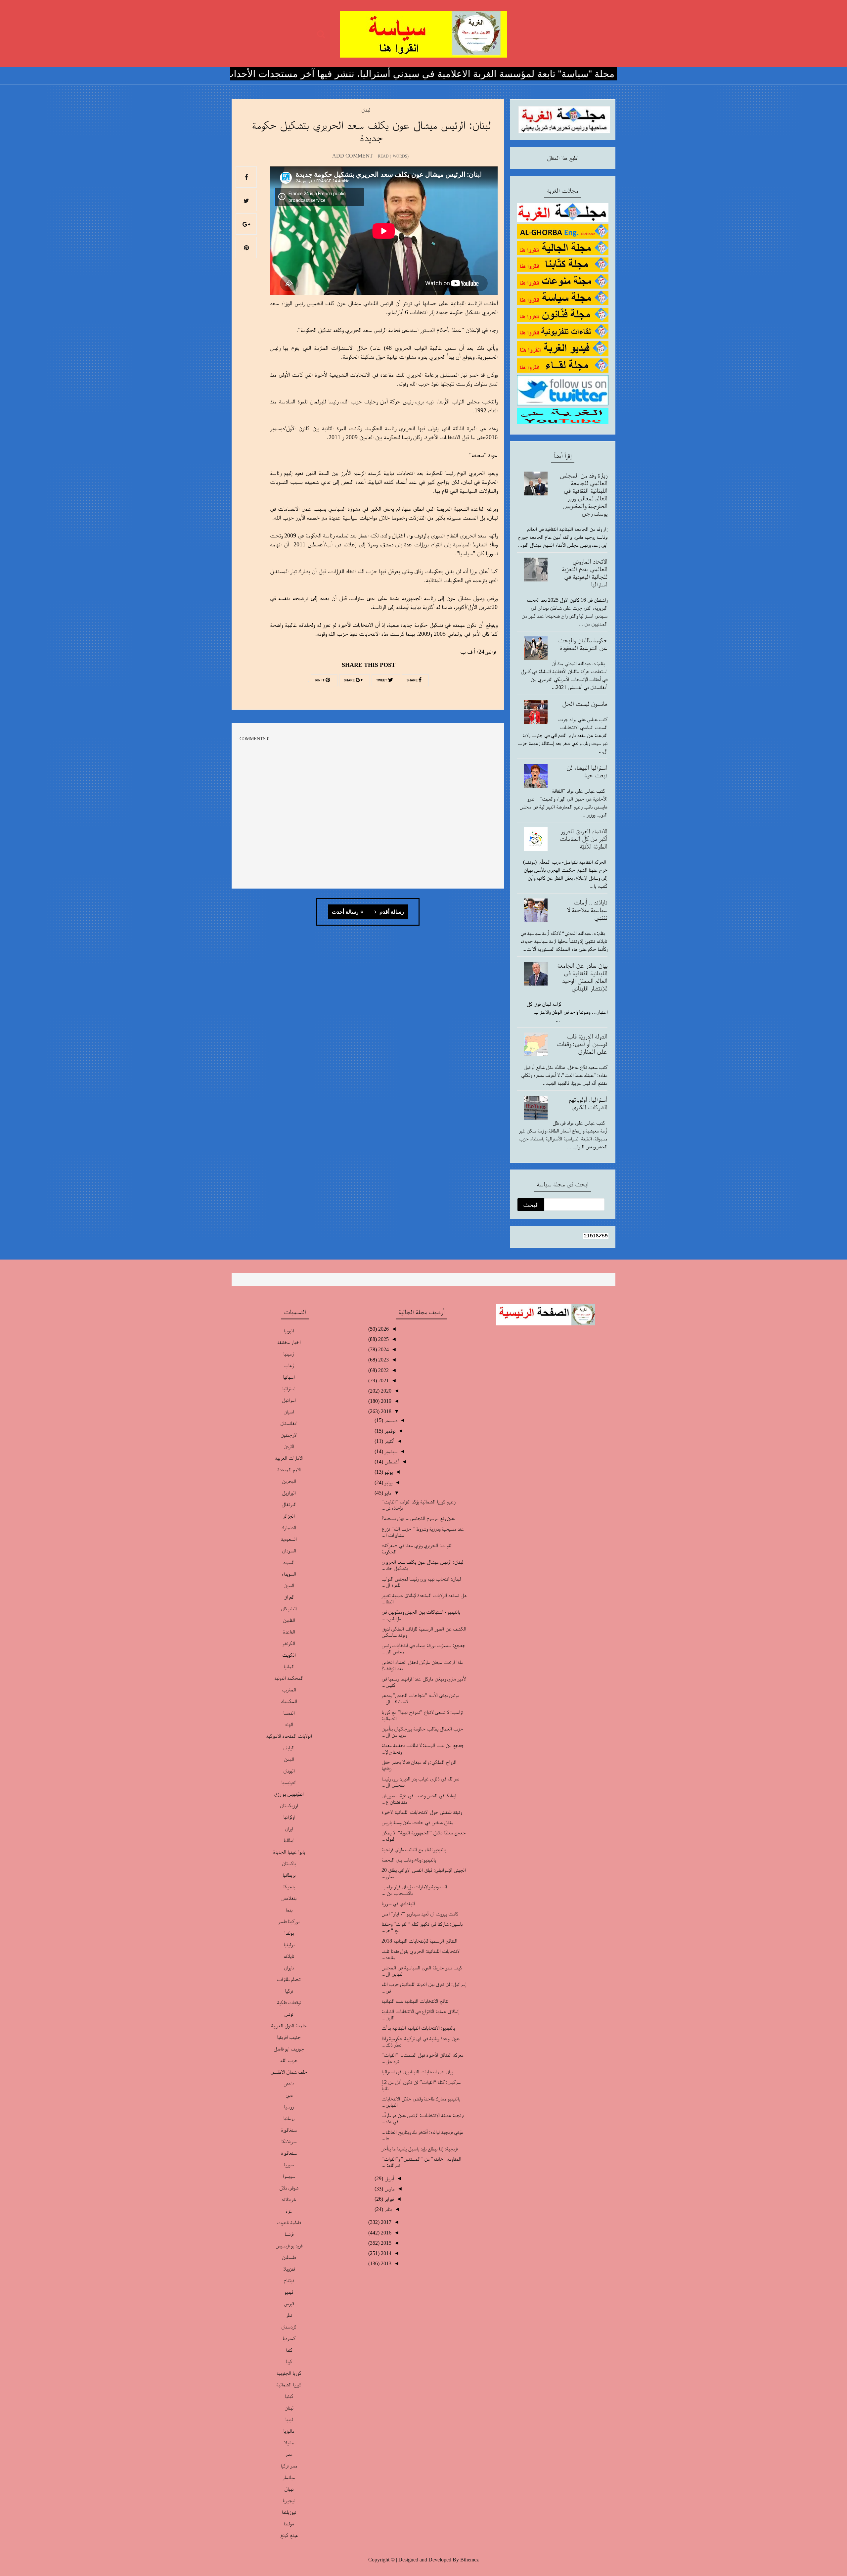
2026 (383, 1329)
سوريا (289, 2164)
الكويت (289, 1655)
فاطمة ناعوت (289, 2222)
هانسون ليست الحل (585, 704)
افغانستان (289, 1423)
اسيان (289, 1412)
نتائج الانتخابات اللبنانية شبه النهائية (415, 2001)
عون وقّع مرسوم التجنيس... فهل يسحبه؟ (418, 1518)
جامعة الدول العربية (289, 2025)
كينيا (289, 2396)
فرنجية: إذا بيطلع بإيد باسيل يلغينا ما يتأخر (420, 2149)
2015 (385, 2243)
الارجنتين (289, 1435)
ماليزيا (289, 2431)
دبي (289, 2095)
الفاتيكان (289, 1609)
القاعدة (289, 1632)
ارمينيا (289, 1354)
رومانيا (289, 2118)
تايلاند (289, 1956)
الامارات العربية (289, 1458)
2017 (385, 2222)
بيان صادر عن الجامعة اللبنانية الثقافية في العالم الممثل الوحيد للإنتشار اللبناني (582, 977)
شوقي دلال (289, 2188)
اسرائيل (289, 1400)
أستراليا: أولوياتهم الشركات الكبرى (588, 1103)
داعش (289, 2083)
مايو (387, 1493)
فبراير (388, 2199)
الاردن (289, 1446)
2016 (385, 2233)
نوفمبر (389, 1431)
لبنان (366, 110)
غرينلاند (289, 2199)
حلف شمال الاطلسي (289, 2072)
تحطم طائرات (289, 1979)
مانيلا (289, 2442)
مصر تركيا (289, 2466)
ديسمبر (390, 1420)
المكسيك (289, 1701)
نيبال (289, 2489)
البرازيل (289, 1493)
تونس (289, 2014)
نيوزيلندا (289, 2512)
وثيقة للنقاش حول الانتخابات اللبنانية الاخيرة (422, 1812)
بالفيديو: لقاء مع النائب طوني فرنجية (414, 1849)
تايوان (289, 1968)
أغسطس (391, 1462)
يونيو (388, 1482)
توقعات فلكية (289, 2002)
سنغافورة (289, 2153)
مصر (289, 2454)
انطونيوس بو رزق (289, 1794)
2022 (383, 1370)
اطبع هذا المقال (563, 158)
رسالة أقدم (391, 912)
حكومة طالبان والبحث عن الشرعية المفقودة (583, 644)
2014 (385, 2253)
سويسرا (289, 2176)
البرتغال (289, 1504)
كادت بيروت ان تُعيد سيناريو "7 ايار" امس (420, 1914)
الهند (289, 1724)
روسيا (289, 2107)
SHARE (413, 680)
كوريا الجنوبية (289, 2373)
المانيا (289, 1666)
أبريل (389, 2178)
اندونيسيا (289, 1782)
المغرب (289, 1690)
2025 (383, 1339)
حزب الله (289, 2060)
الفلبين (289, 1620)
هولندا (289, 2524)
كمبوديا (289, 2338)
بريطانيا (289, 1875)
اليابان (289, 1748)
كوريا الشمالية (289, 2385)
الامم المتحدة (289, 1470)
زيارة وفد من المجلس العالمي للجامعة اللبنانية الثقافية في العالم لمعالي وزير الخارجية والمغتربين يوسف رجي (584, 494)
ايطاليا (289, 1840)
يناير (388, 2209)
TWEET (382, 680)
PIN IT (320, 680)
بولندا (289, 1933)
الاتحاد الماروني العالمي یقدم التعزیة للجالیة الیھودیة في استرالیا (585, 573)
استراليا (289, 1388)
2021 (383, 1380)
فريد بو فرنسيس (289, 2246)
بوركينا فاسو (289, 1921)
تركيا (289, 1991)
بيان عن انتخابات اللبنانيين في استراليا (417, 2071)
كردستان (289, 2327)
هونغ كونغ (289, 2535)
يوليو (388, 1472)
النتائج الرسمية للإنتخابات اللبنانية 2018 (419, 1941)
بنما (289, 1910)
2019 (385, 1401)
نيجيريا (289, 2500)
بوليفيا (289, 1944)
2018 (385, 1411)
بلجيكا (289, 1886)
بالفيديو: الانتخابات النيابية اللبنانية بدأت (418, 2028)
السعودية (289, 1539)
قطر (289, 2315)
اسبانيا (289, 1377)
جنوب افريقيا (289, 2037)
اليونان (289, 1771)
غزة (289, 2211)
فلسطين (289, 2257)
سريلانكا (289, 2141)
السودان (289, 1551)
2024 (383, 1349)
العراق (289, 1597)
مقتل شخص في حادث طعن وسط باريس (417, 1822)
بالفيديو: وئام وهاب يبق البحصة (409, 1860)
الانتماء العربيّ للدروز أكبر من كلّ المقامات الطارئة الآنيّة (584, 839)
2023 (383, 1360)
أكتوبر (389, 1441)
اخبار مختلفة (289, 1342)
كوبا (289, 2361)
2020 (385, 1391)
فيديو (289, 2292)
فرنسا (289, 2234)
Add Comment (353, 156)
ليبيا (289, 2419)
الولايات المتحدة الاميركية (289, 1736)
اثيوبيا (289, 1331)
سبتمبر (390, 1451)
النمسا (289, 1713)
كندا (289, 2350)
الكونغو (289, 1643)
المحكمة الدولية (289, 1678)
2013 (385, 2263)
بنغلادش (289, 1898)
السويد (289, 1562)
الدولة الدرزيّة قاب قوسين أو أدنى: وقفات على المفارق (582, 1044)
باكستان (289, 1863)
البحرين (289, 1481)
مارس (389, 2189)
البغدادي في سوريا (398, 1903)
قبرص (289, 2303)
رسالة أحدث (345, 912)
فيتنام (289, 2280)
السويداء (289, 1574)
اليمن (289, 1759)
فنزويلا (289, 2269)
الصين (289, 1585)
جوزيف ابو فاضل (289, 2049)
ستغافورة (289, 2130)
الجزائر (289, 1516)
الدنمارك (289, 1527)
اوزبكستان (289, 1805)
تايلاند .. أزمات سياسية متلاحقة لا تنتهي (587, 910)
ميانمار (289, 2477)
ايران (289, 1829)
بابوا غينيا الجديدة (289, 1852)
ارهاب (289, 1365)
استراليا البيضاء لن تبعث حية (587, 771)
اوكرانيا (289, 1817)
